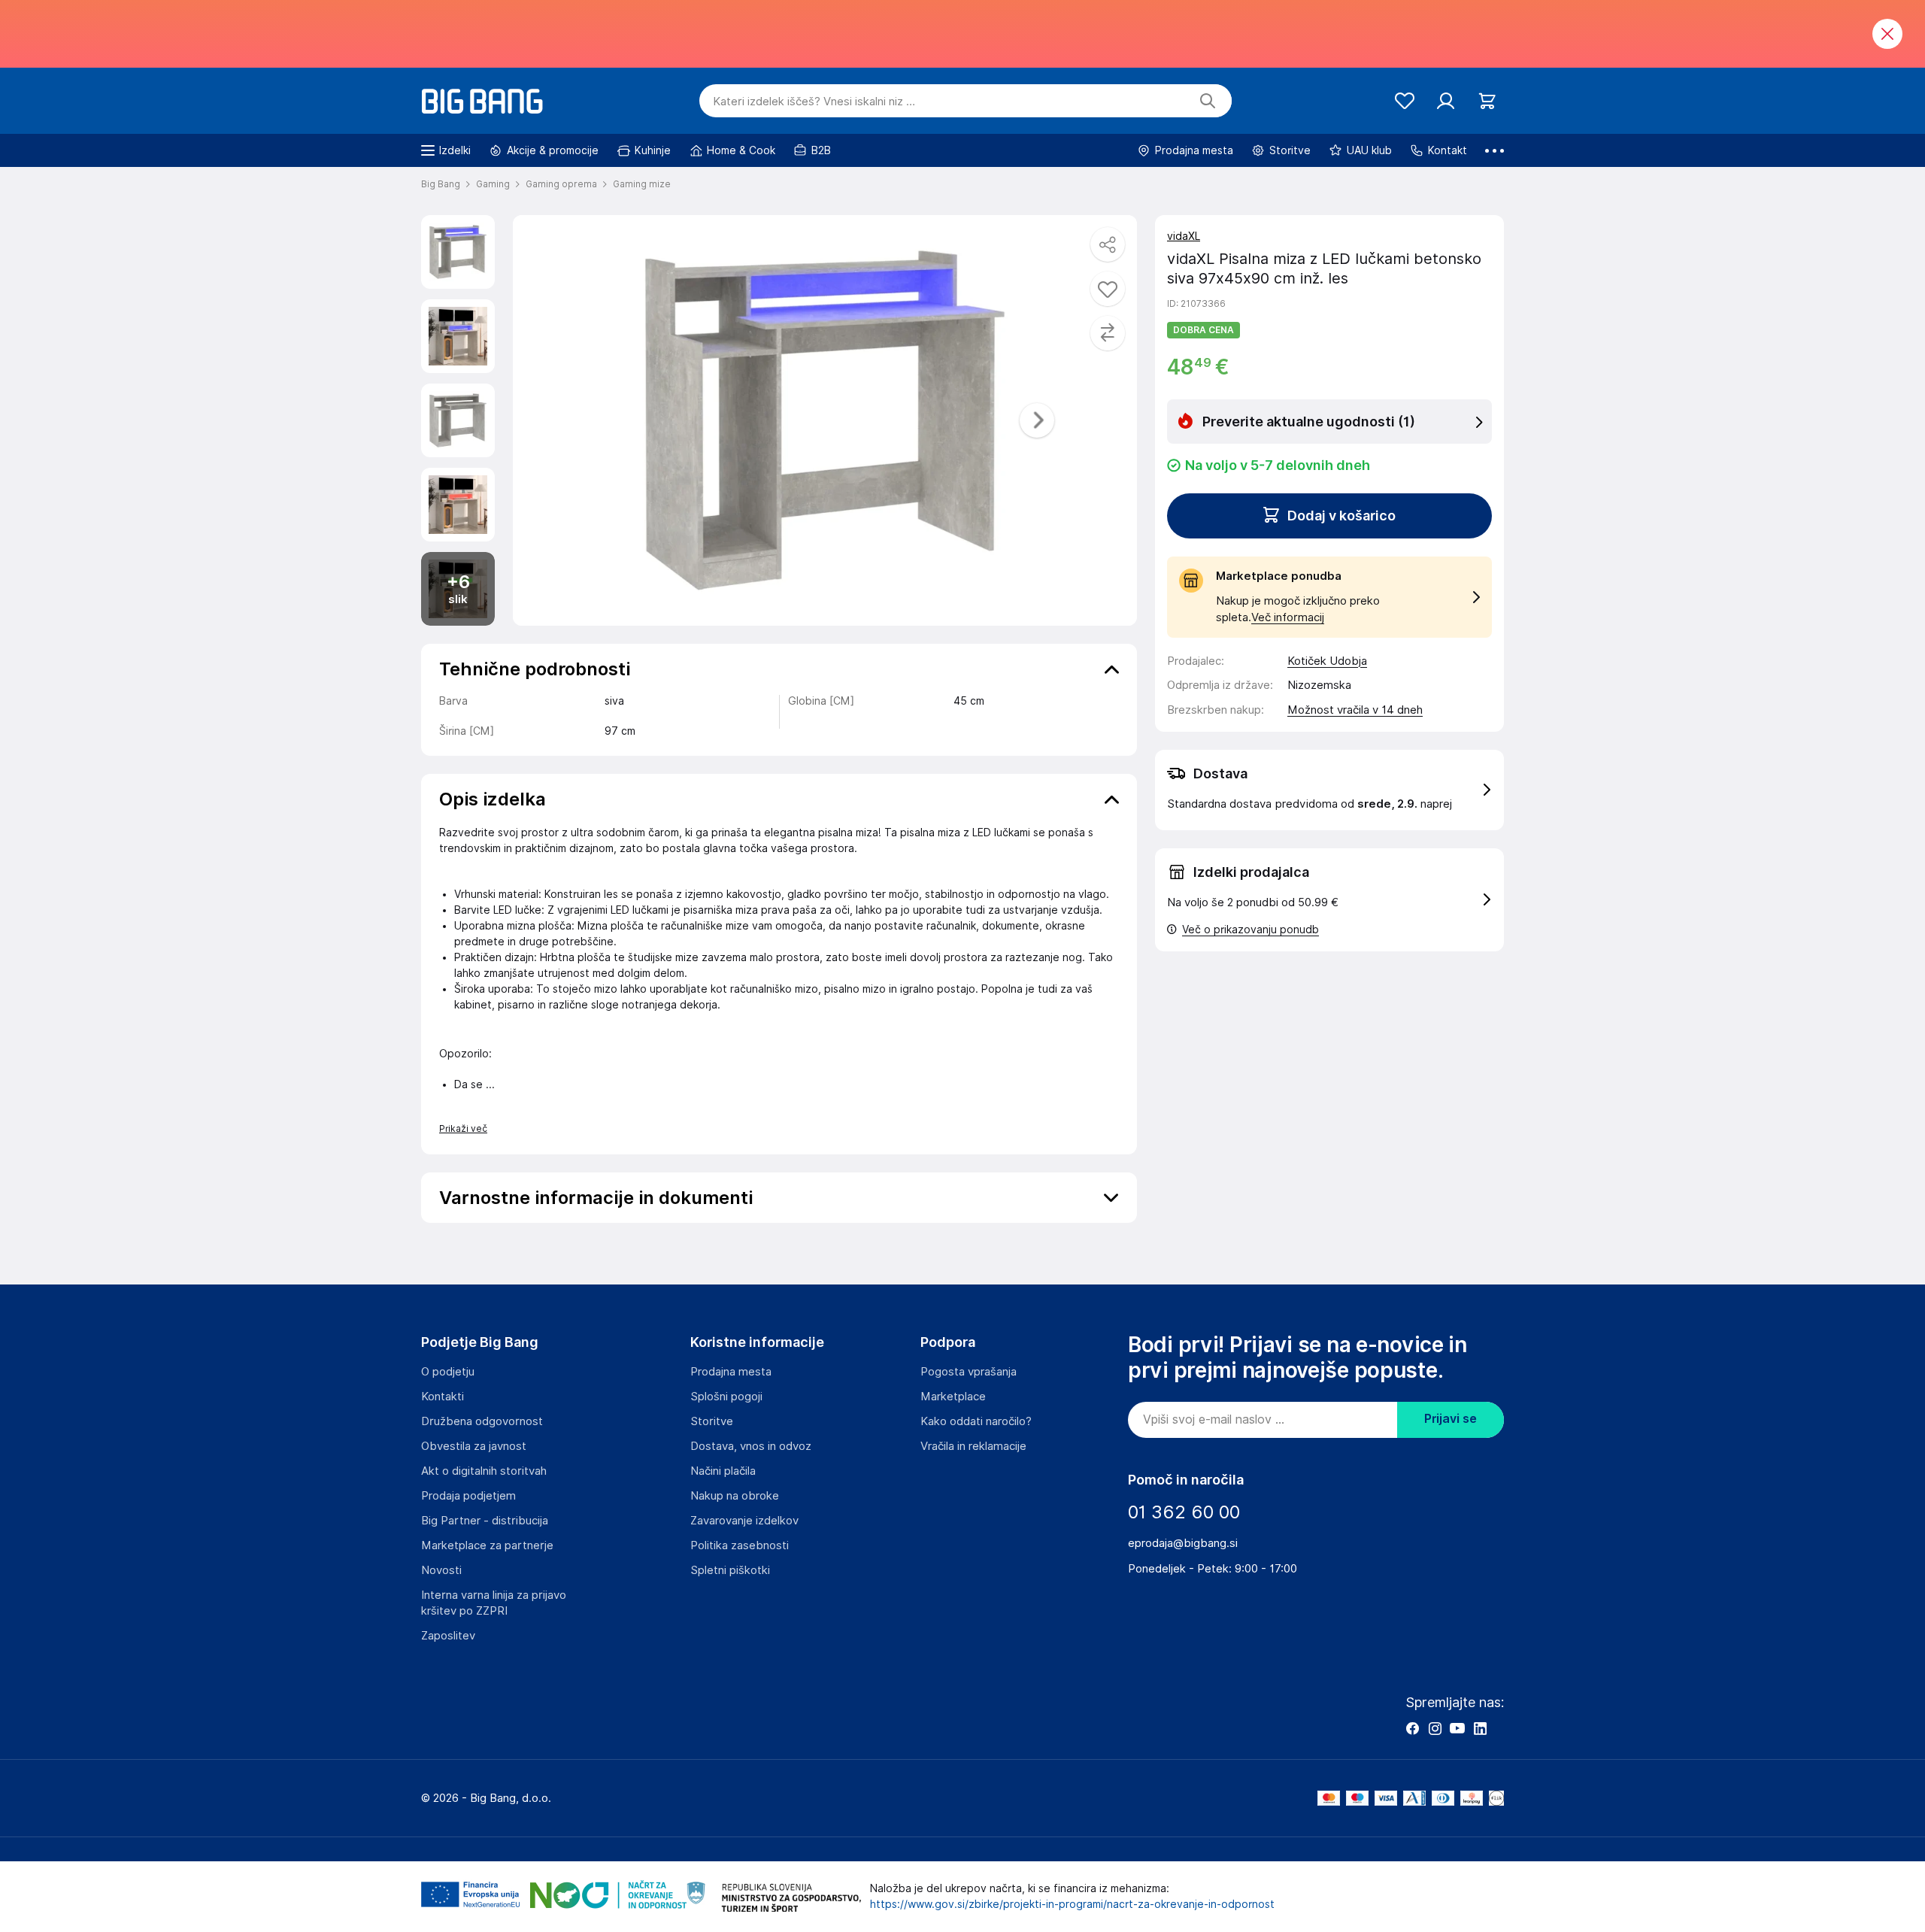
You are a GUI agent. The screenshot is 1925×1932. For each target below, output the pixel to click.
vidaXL (1184, 236)
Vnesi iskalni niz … (814, 102)
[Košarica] (1487, 101)
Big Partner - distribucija (485, 1521)
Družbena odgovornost (482, 1421)
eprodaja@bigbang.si (1183, 1543)
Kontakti (443, 1397)
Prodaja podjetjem (468, 1496)
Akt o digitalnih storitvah (484, 1471)
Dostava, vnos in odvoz (751, 1446)
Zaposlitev (448, 1636)
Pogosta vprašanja (969, 1372)
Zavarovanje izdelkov (744, 1521)
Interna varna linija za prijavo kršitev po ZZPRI (494, 1603)
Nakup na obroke (735, 1496)
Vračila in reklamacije (973, 1446)
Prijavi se (1451, 1419)
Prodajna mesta (731, 1372)
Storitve (712, 1421)
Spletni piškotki (730, 1570)
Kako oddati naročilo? (976, 1421)
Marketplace (953, 1397)
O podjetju (448, 1372)
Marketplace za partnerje (487, 1545)
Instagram (1435, 1728)
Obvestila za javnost (474, 1446)
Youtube (1457, 1728)
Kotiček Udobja (1327, 661)
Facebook (1412, 1728)
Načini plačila (723, 1471)
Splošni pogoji (726, 1397)
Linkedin (1480, 1728)
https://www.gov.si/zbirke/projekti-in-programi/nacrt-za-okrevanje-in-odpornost (1072, 1904)
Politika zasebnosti (740, 1545)
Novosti (441, 1570)
